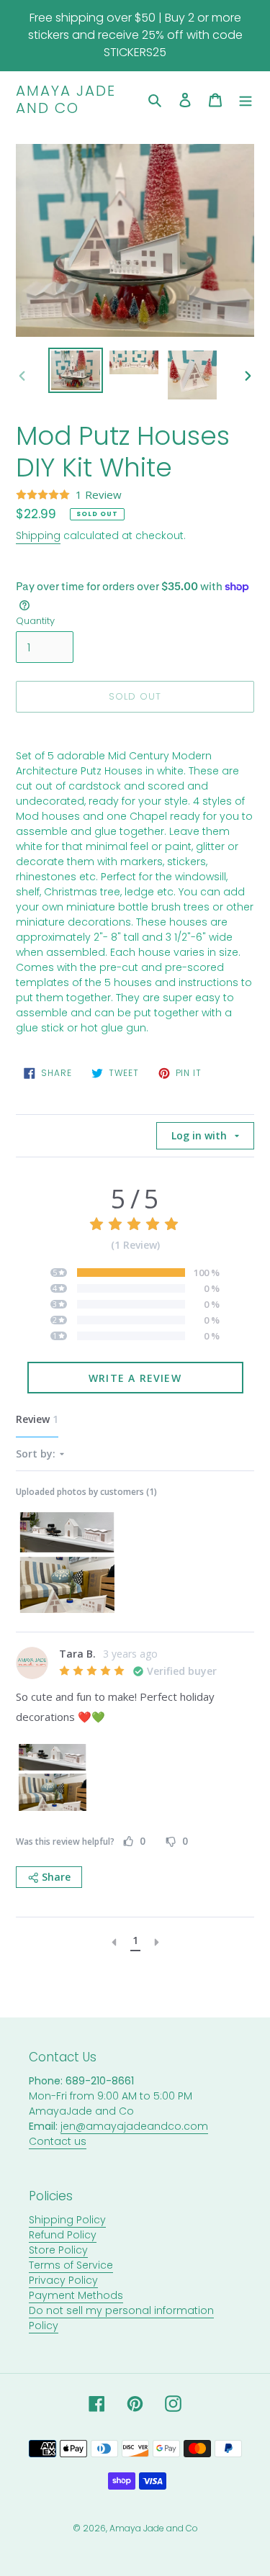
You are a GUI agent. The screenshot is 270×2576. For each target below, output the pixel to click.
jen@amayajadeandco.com (134, 2126)
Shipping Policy (67, 2220)
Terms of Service (71, 2265)
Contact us (58, 2141)
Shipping (38, 535)
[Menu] (246, 100)
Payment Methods (76, 2295)
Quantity (35, 621)
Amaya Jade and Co (66, 99)
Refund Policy (63, 2235)
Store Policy (58, 2250)
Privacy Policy (63, 2280)
